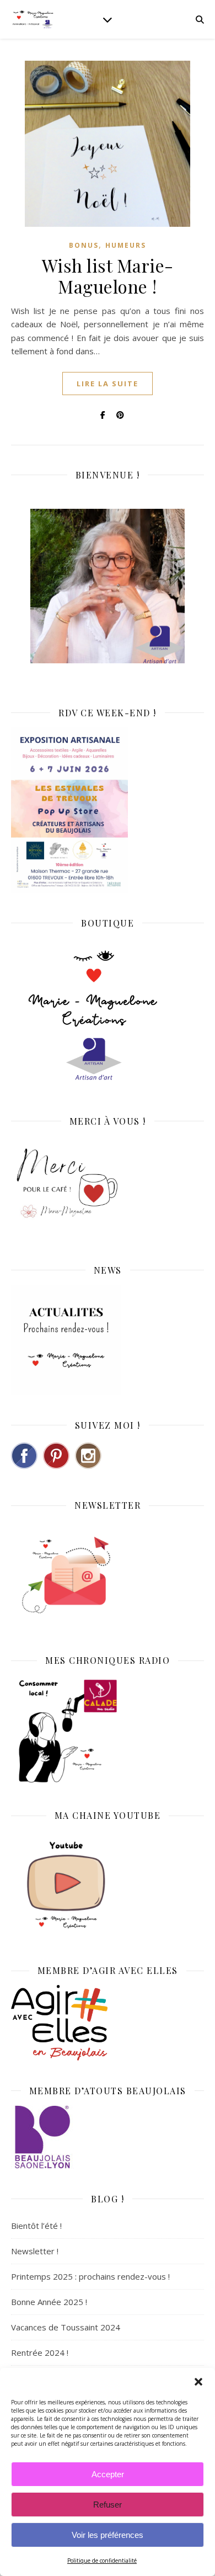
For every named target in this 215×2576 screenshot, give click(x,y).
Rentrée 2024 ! (40, 2353)
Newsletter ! (35, 2251)
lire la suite (108, 384)
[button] (198, 2382)
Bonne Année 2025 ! (49, 2302)
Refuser (108, 2505)
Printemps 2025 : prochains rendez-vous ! (90, 2276)
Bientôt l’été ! (36, 2226)
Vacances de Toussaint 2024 (66, 2327)
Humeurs (126, 245)
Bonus (84, 245)
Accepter (108, 2474)
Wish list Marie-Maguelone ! (108, 276)
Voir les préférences (108, 2535)
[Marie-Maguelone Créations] (33, 19)
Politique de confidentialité (102, 2561)
